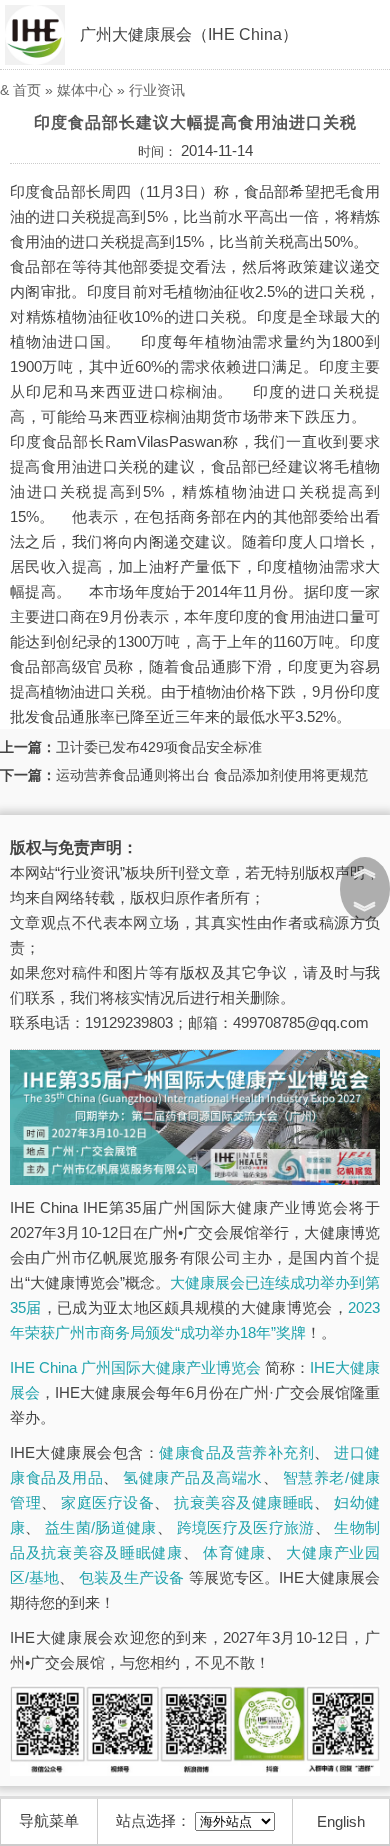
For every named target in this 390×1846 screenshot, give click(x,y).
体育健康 (234, 1552)
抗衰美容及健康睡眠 (244, 1502)
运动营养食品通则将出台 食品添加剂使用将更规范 (212, 775)
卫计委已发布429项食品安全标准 (159, 747)
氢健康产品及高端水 (193, 1477)
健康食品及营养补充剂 (236, 1452)
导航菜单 (49, 1820)
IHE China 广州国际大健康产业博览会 (135, 1367)
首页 (27, 90)
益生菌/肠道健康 (101, 1527)
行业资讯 (157, 90)
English (341, 1821)
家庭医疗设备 (107, 1502)
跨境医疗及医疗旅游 (246, 1527)
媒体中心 (85, 90)
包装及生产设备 (132, 1577)
